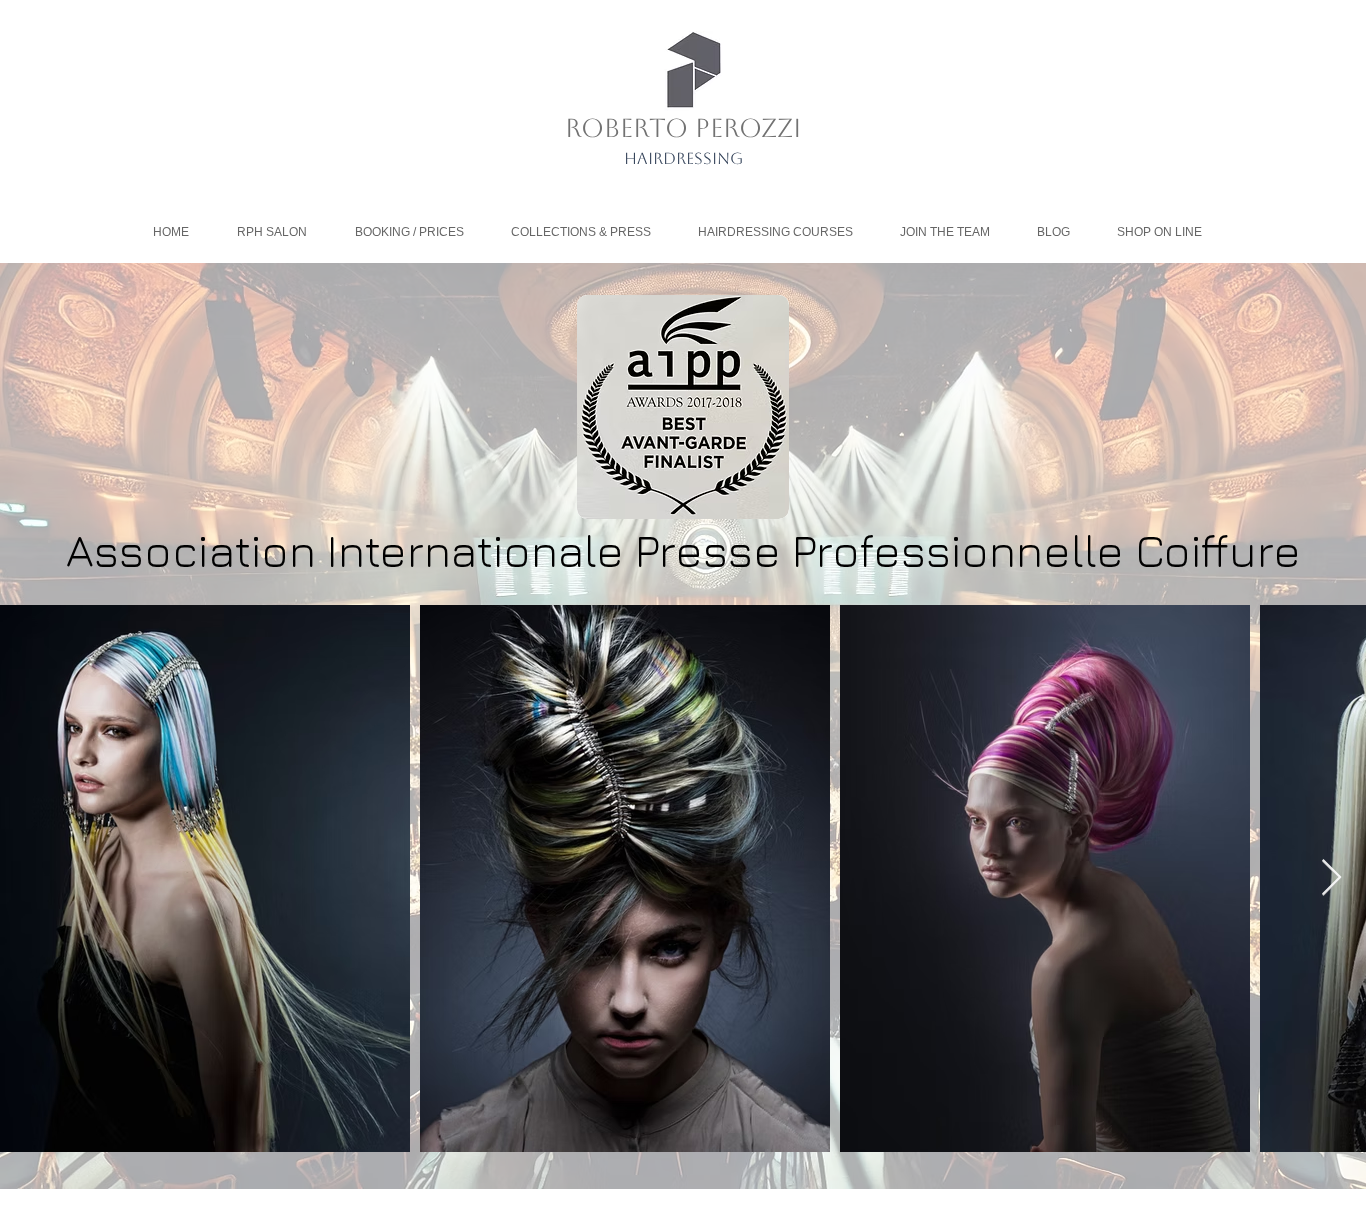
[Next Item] (1331, 878)
